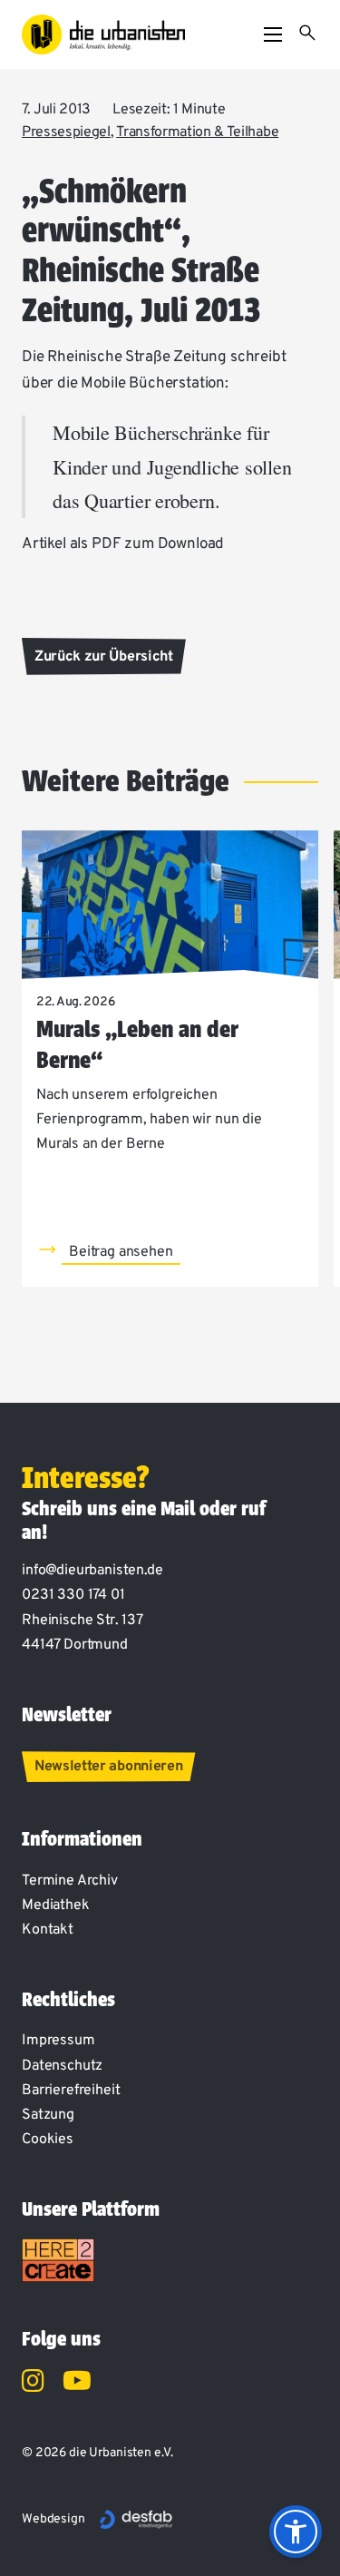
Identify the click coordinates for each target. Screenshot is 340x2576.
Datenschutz (62, 2066)
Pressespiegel (66, 132)
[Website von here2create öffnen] (58, 2260)
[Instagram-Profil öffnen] (33, 2384)
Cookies (48, 2140)
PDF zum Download (158, 544)
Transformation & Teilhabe (197, 132)
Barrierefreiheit (71, 2091)
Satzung (48, 2115)
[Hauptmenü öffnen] (273, 34)
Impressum (58, 2041)
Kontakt (48, 1930)
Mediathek (56, 1905)
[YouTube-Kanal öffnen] (77, 2384)
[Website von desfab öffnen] (136, 2520)
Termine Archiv (70, 1881)
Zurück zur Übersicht (104, 657)
